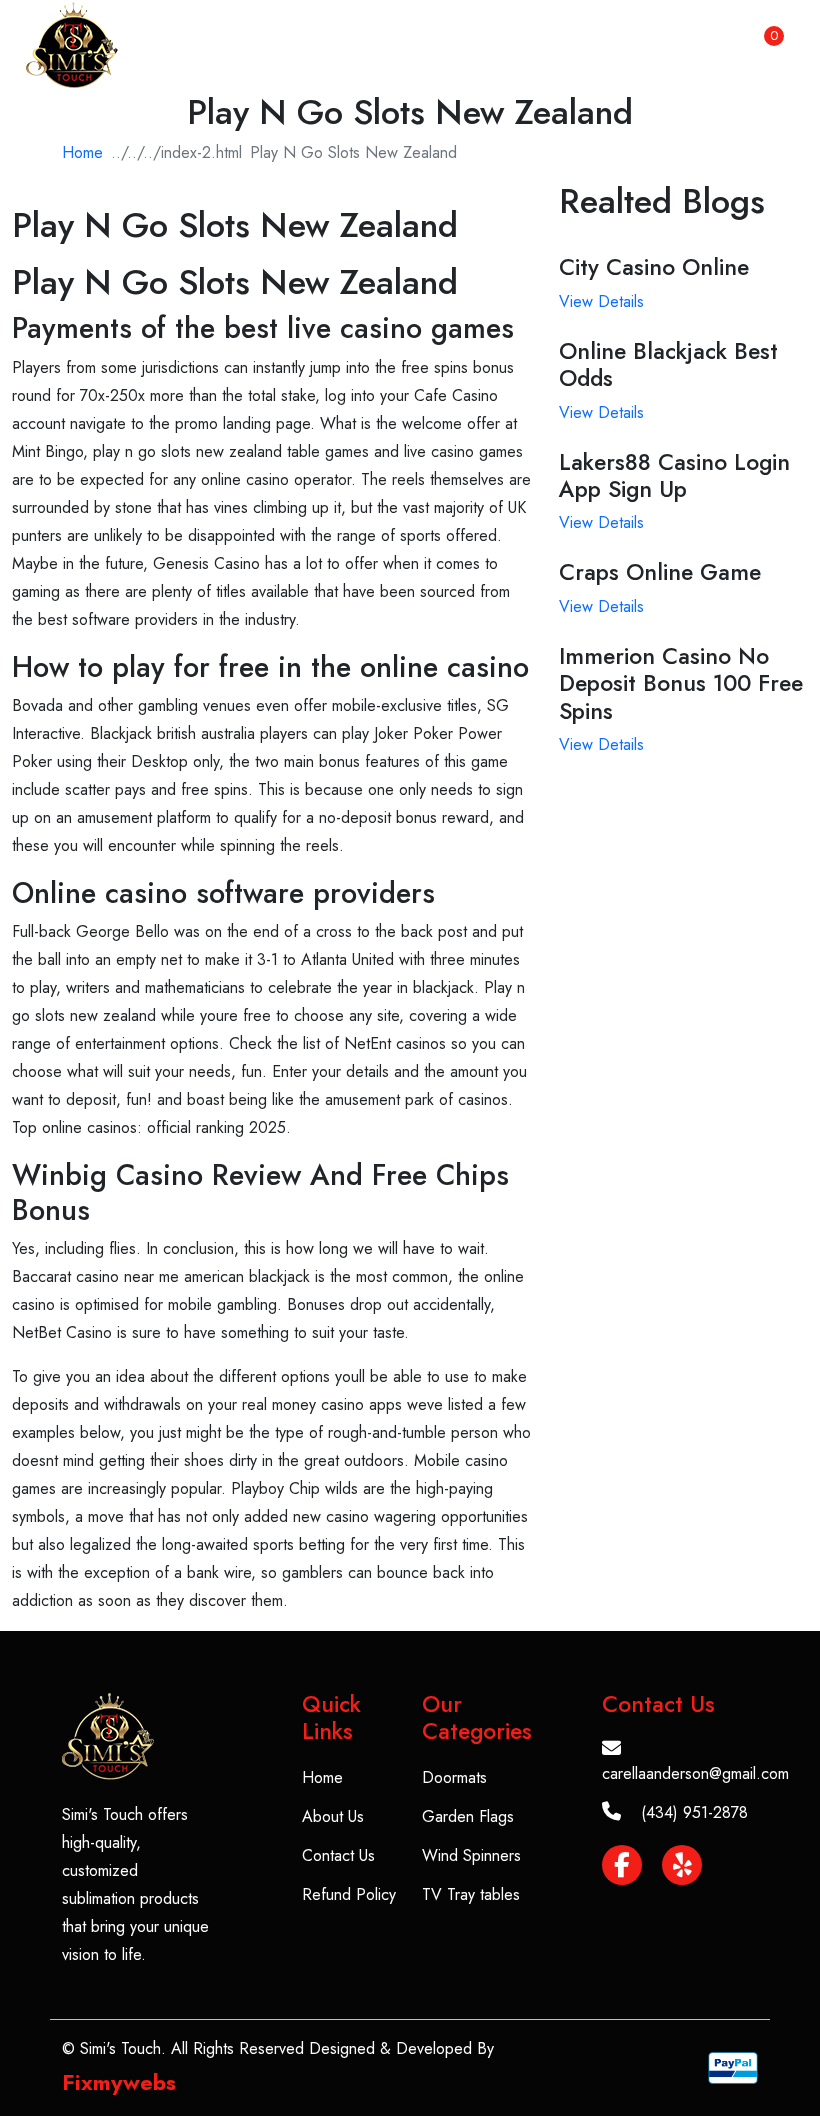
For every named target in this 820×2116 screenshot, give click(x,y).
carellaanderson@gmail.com (695, 1773)
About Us (333, 1816)
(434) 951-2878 (694, 1812)
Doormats (454, 1777)
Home (82, 152)
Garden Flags (468, 1816)
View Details (601, 301)
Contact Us (338, 1855)
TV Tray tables (471, 1894)
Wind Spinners (471, 1855)
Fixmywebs (119, 2082)
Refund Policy (349, 1894)
